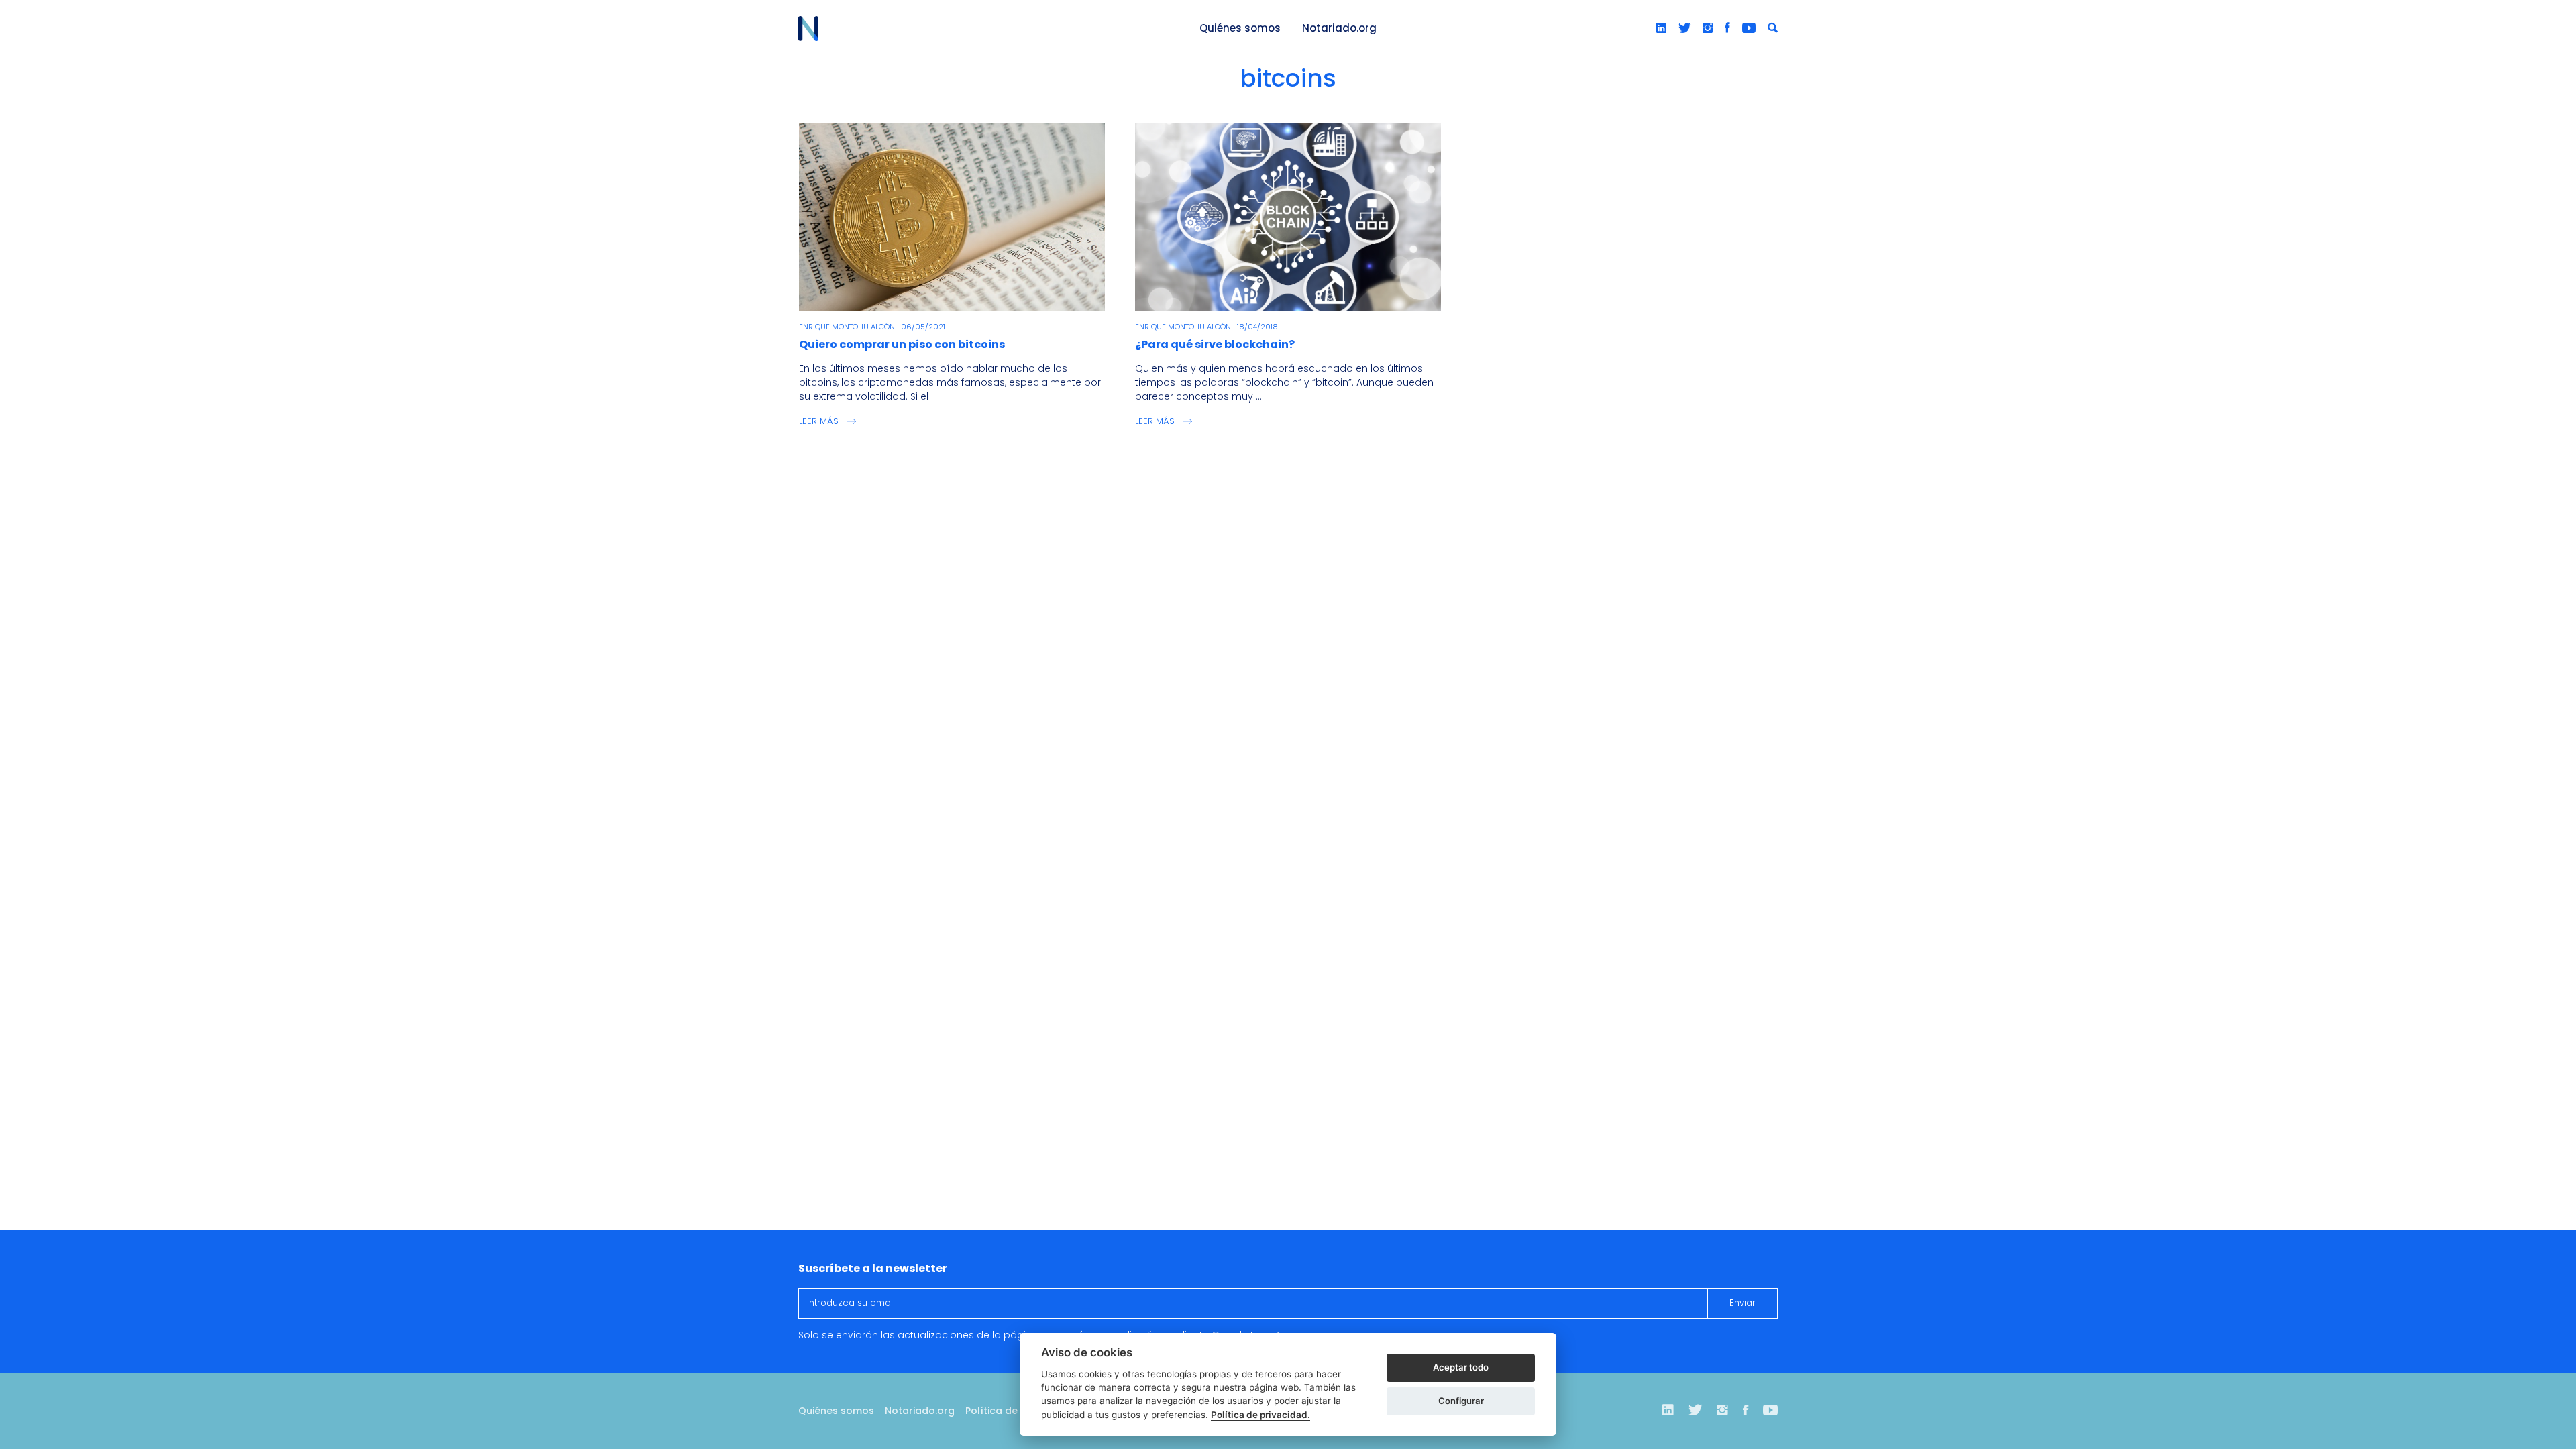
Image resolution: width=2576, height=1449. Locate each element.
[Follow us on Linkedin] (1661, 28)
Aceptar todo (1461, 1367)
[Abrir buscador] (1773, 28)
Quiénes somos (1240, 28)
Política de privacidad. (1260, 1415)
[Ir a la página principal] (983, 29)
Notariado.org (1339, 28)
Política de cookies (1012, 1411)
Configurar (1461, 1401)
